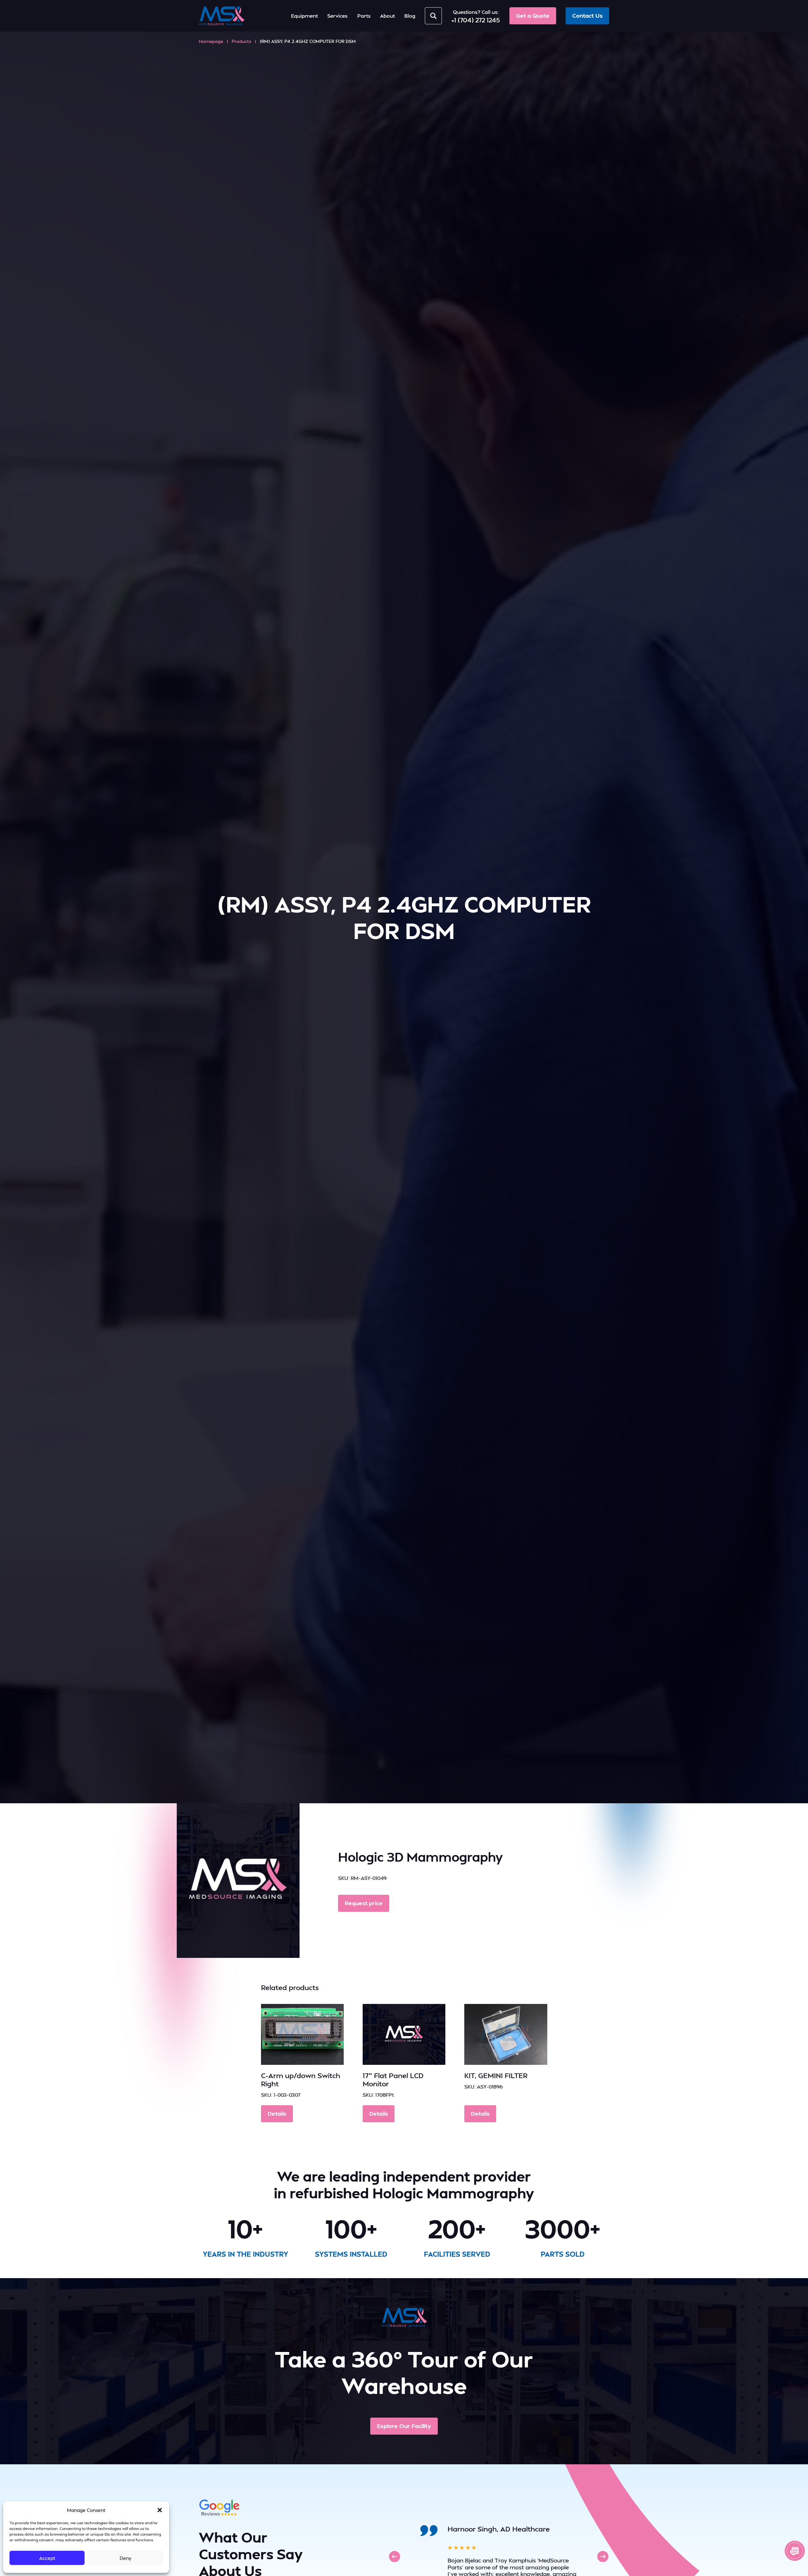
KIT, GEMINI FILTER (496, 2075)
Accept (47, 2558)
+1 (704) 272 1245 (476, 20)
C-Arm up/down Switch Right (301, 2079)
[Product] (302, 2034)
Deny (125, 2558)
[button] (160, 2510)
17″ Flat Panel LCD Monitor (393, 2079)
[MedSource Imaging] (222, 16)
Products (241, 41)
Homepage (211, 41)
